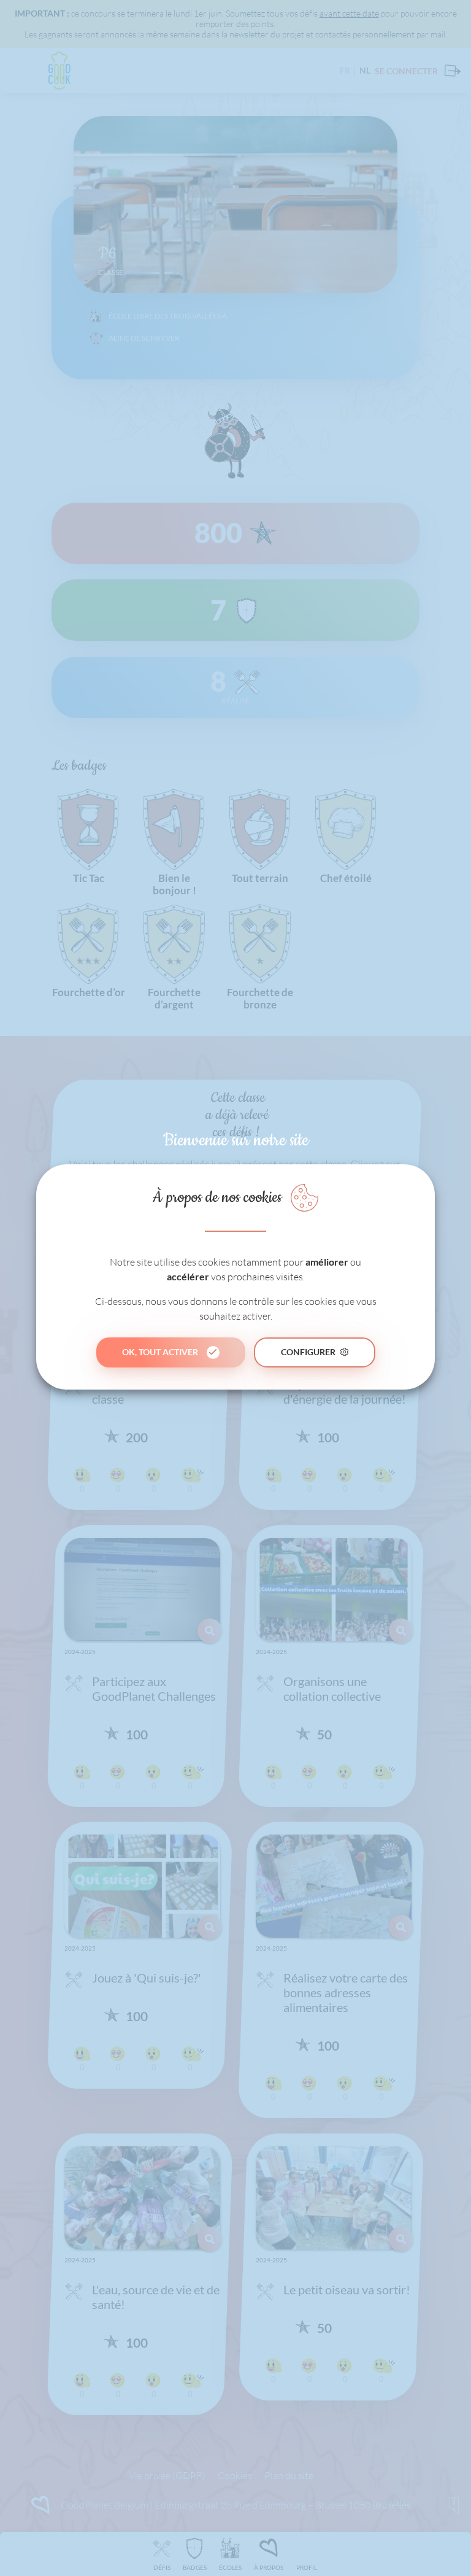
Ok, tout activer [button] (160, 1352)
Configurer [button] (308, 1352)
